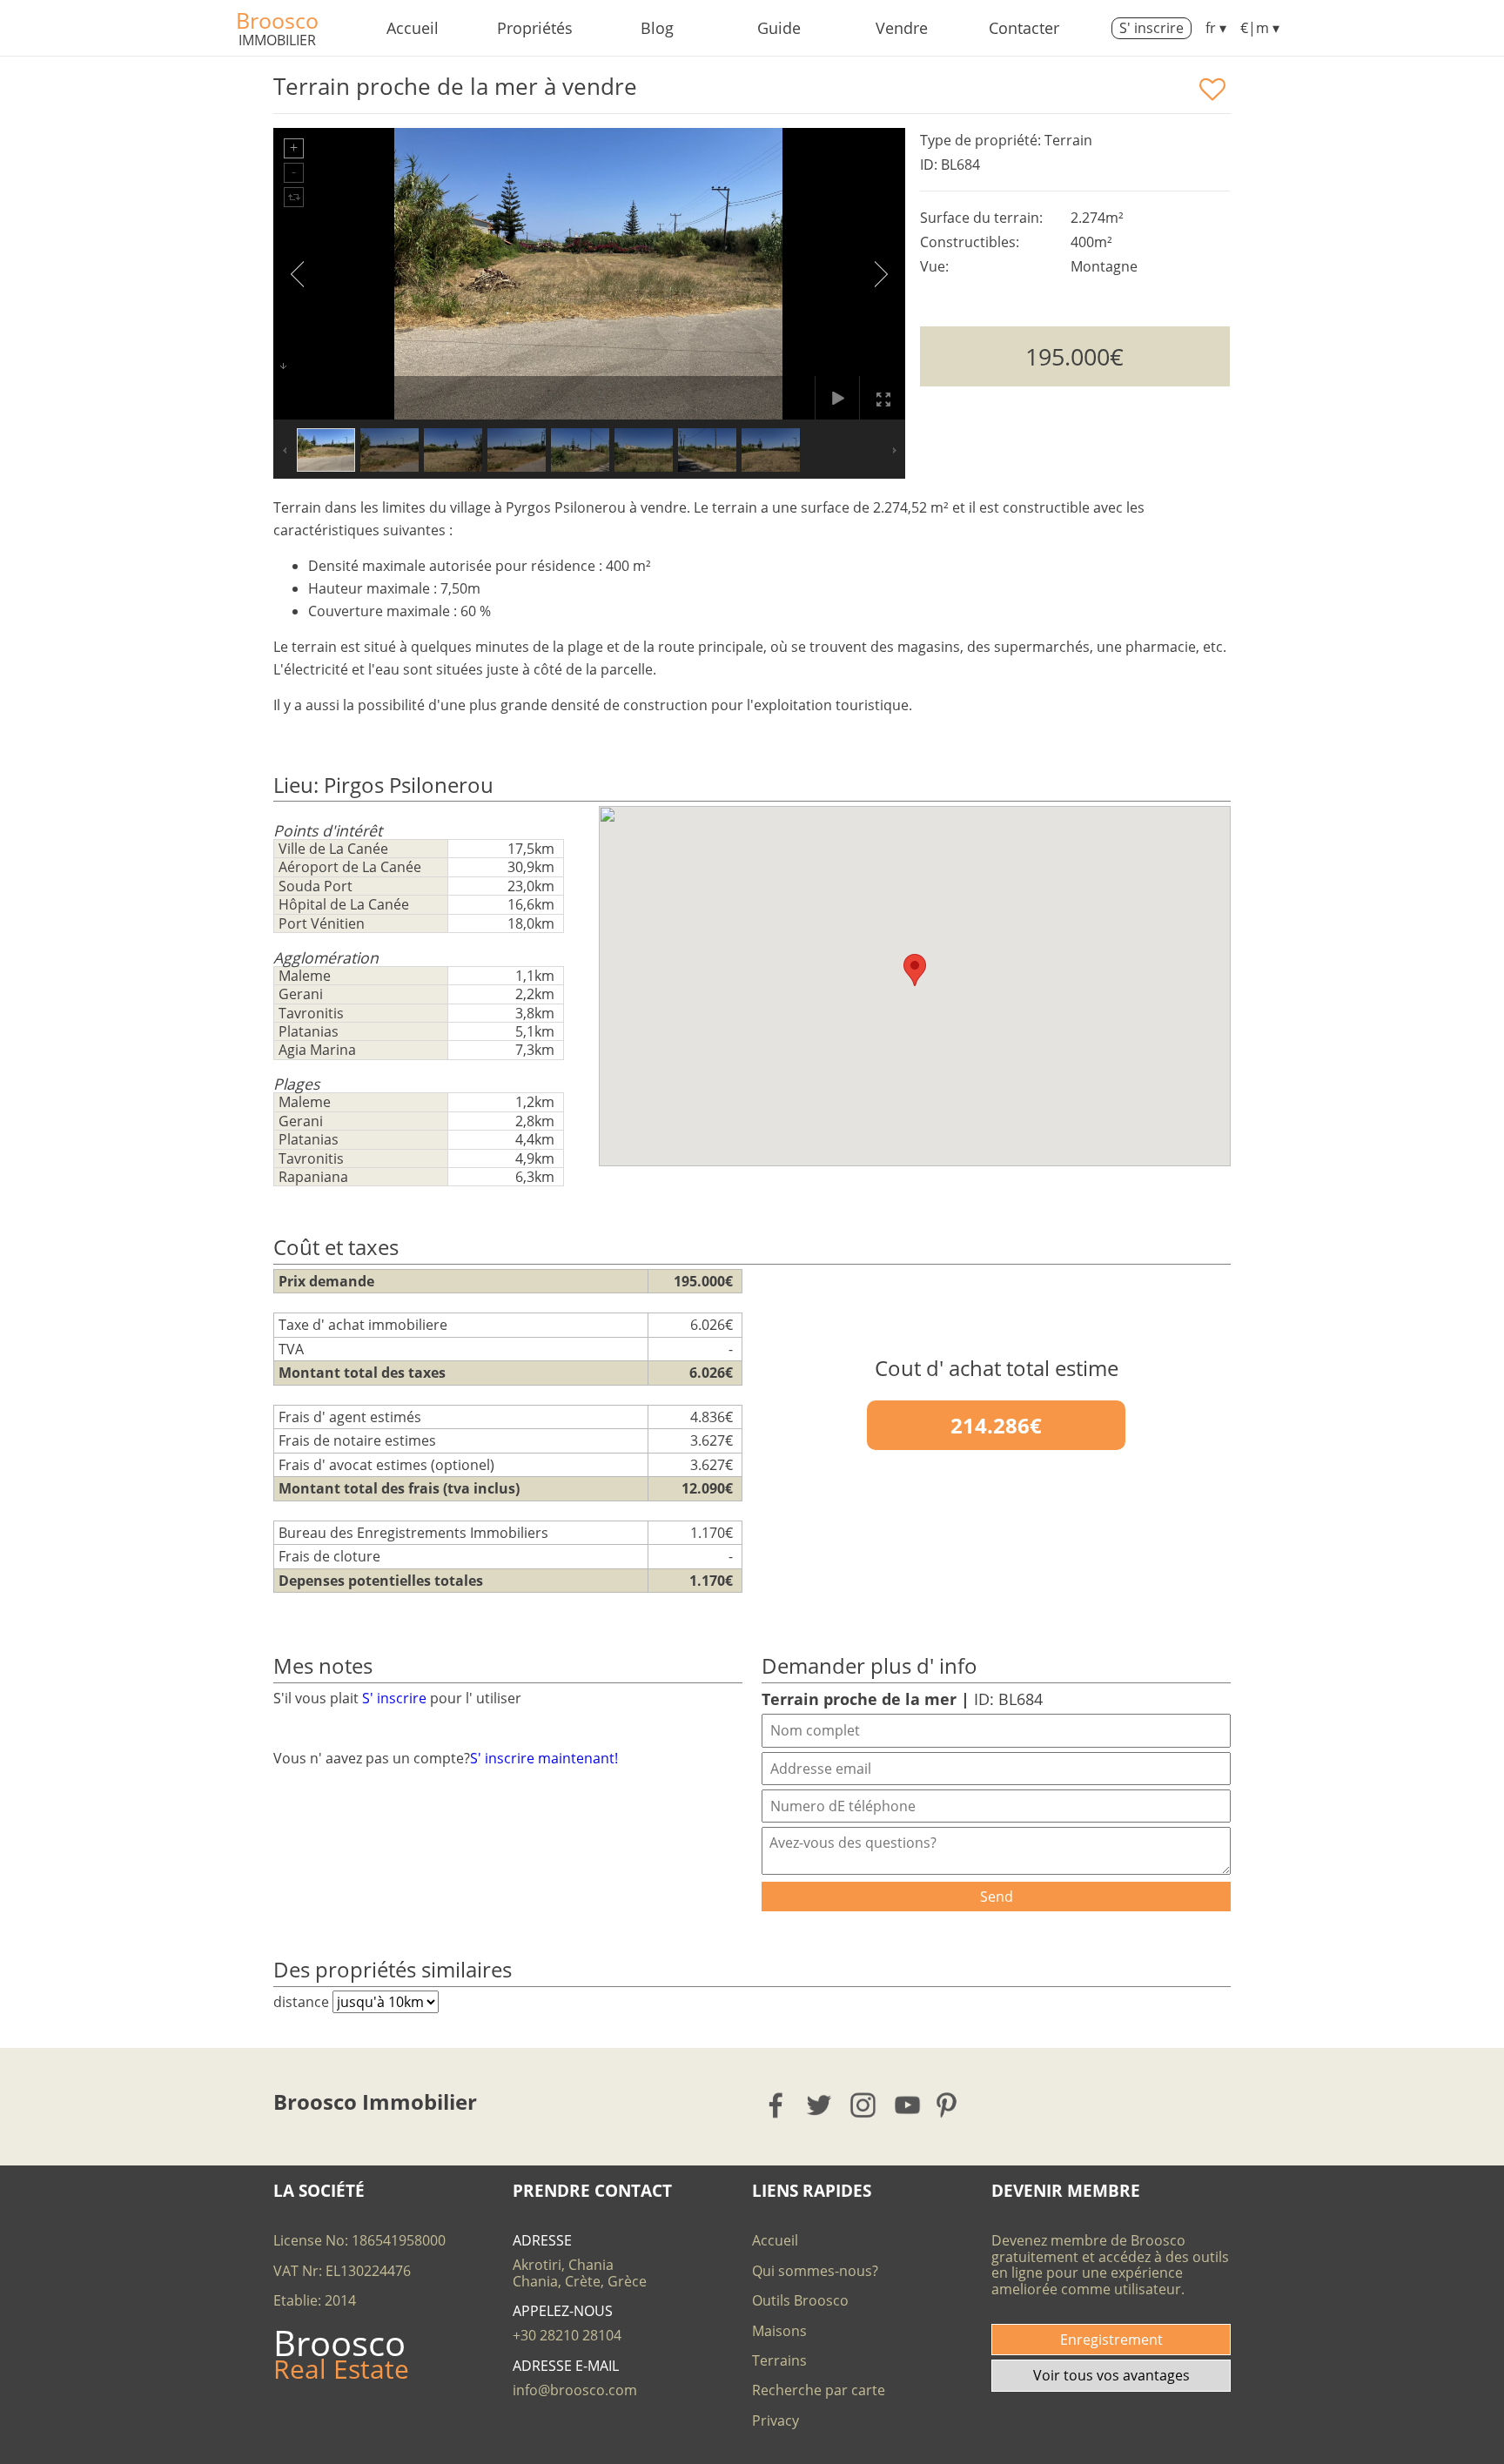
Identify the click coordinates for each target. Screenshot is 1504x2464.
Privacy (775, 2420)
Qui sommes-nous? (815, 2271)
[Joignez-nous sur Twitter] (820, 2105)
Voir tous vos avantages (1111, 2375)
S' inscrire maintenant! (544, 1758)
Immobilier (277, 40)
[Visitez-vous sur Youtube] (908, 2105)
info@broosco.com (575, 2390)
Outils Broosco (800, 2300)
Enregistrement (1111, 2340)
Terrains (779, 2360)
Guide (779, 28)
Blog (657, 28)
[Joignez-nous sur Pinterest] (952, 2105)
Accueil (413, 28)
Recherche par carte (819, 2390)
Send (997, 1897)
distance (303, 2002)
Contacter (1024, 28)
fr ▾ (1216, 28)
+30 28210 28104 (567, 2335)
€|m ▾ (1260, 28)
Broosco (277, 20)
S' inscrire (1151, 28)
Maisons (779, 2331)
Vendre (902, 28)
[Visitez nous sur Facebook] (777, 2105)
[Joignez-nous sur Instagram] (864, 2105)
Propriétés (535, 28)
